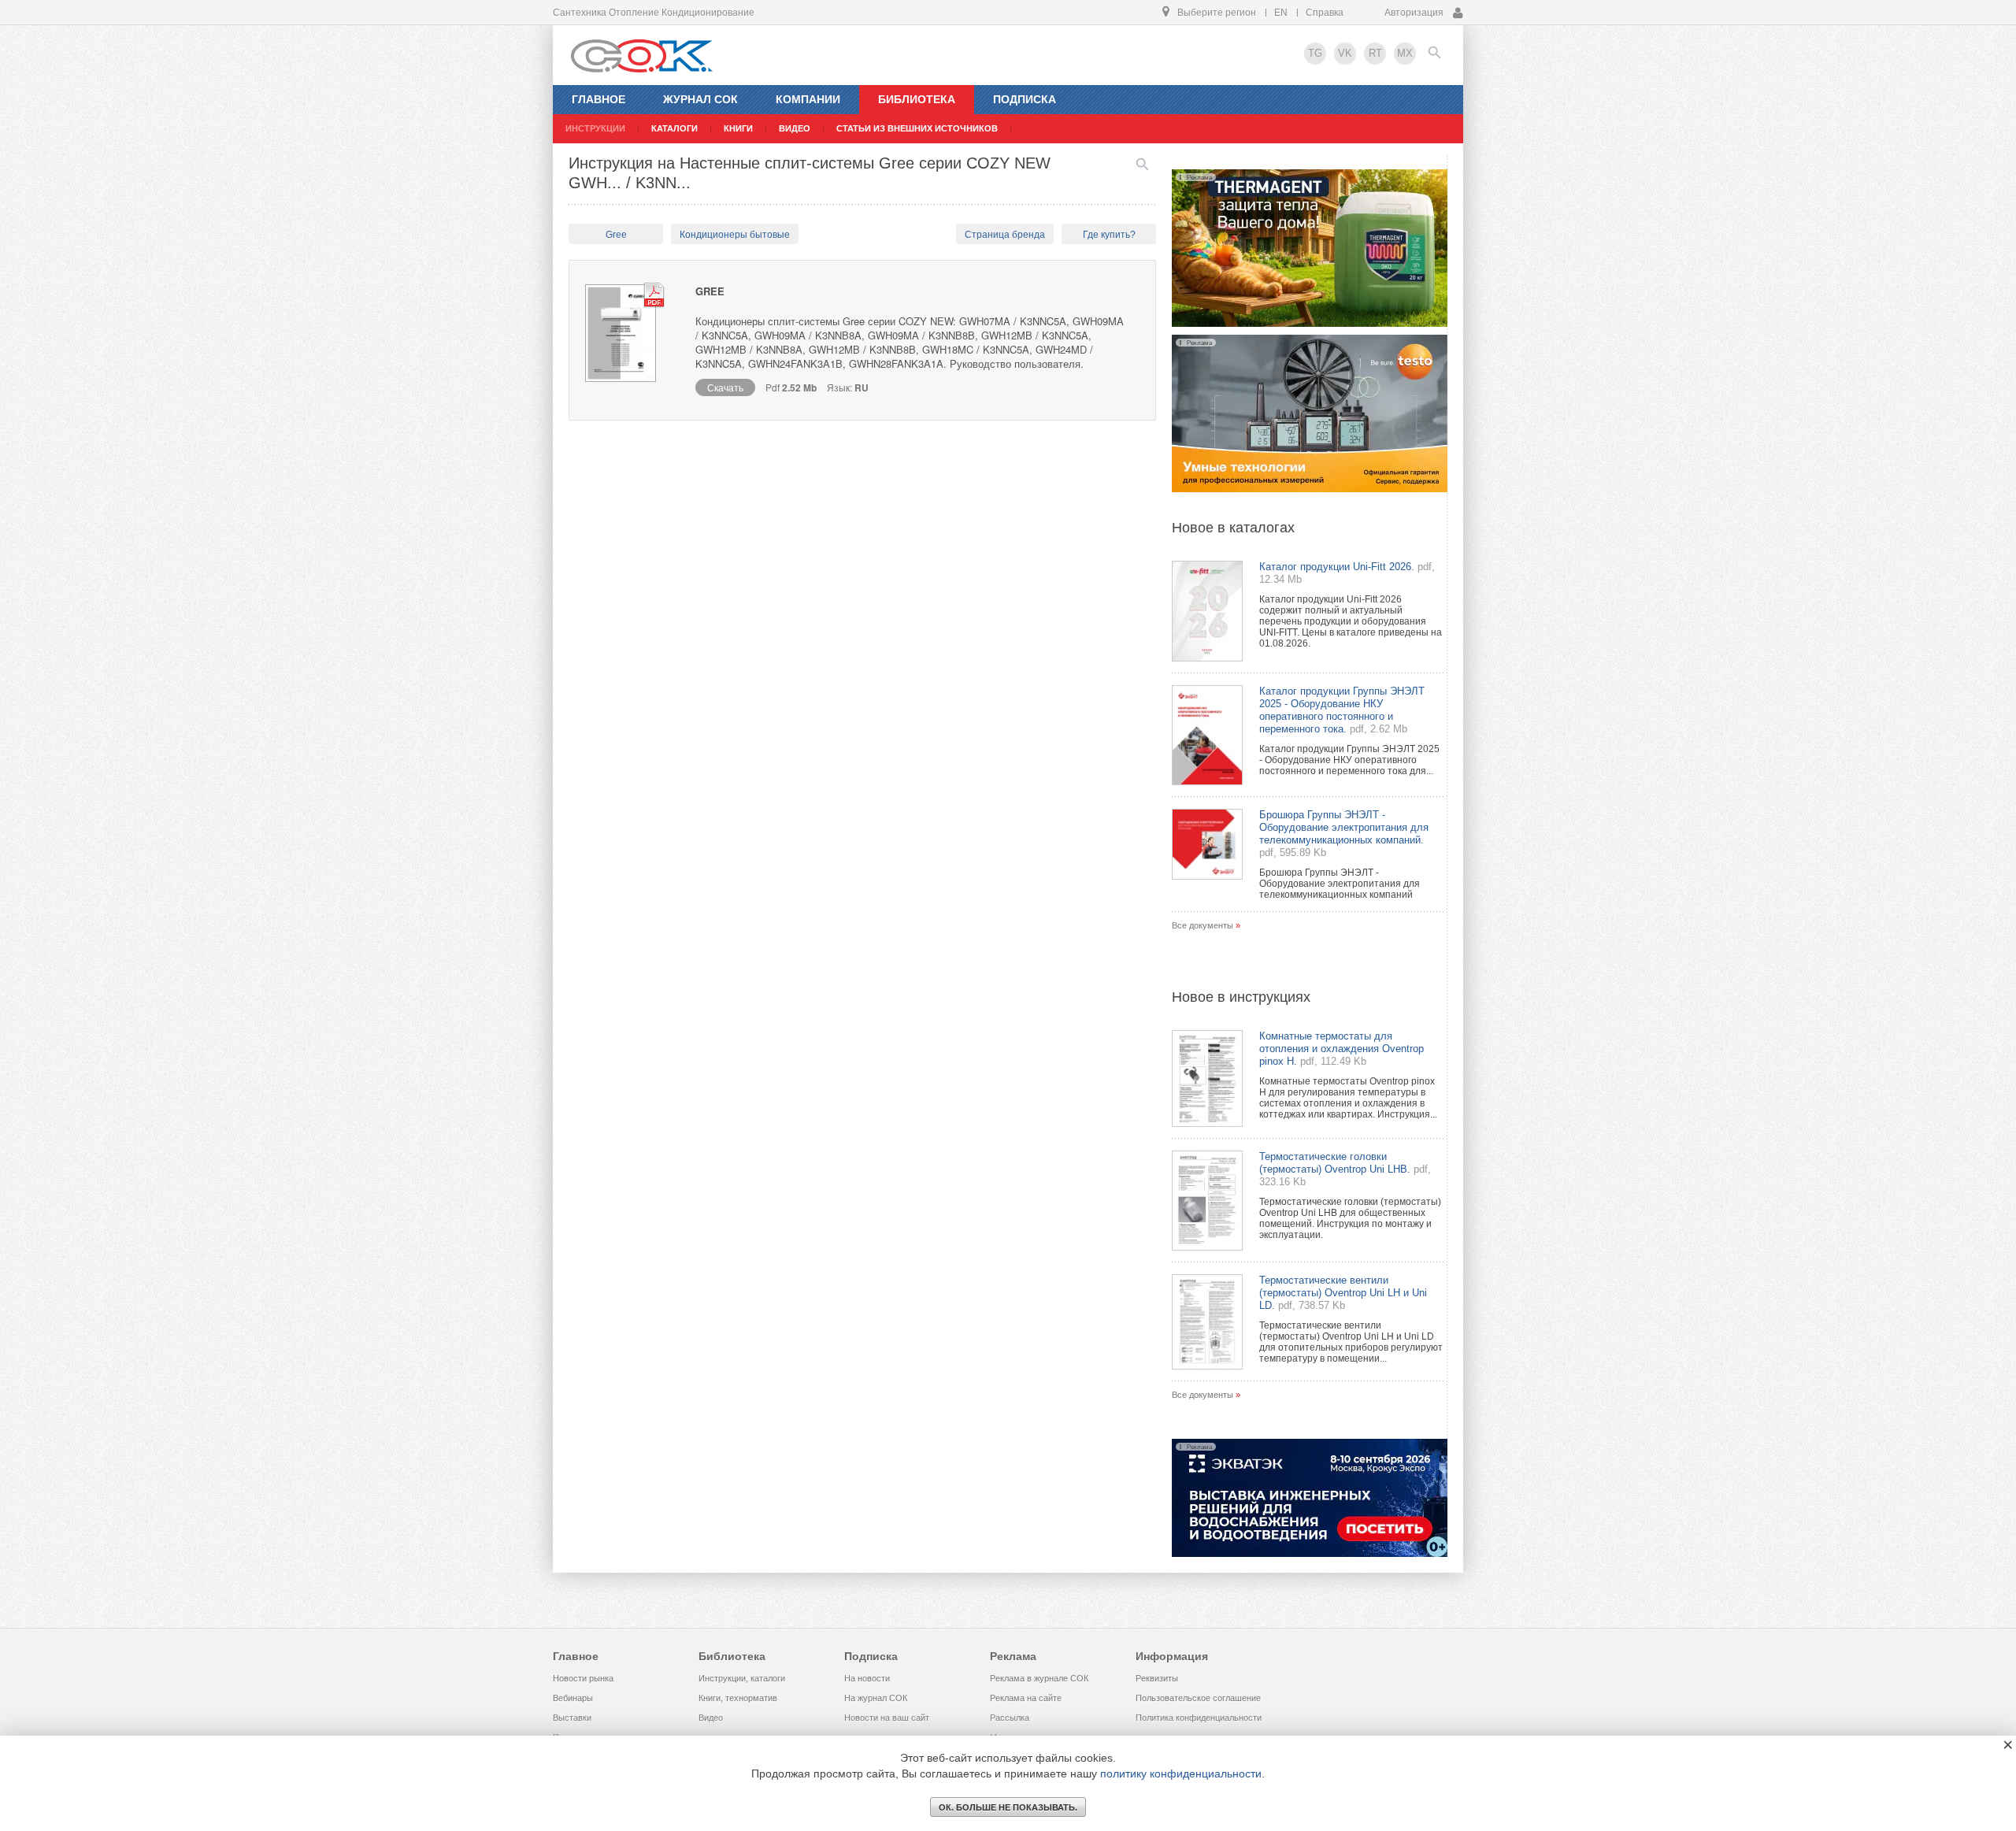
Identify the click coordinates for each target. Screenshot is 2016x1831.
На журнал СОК (876, 1698)
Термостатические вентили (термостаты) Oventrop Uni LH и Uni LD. (1343, 1293)
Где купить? (1109, 235)
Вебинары (573, 1698)
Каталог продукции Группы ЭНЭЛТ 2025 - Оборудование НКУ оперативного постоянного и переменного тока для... (1349, 760)
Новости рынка (583, 1678)
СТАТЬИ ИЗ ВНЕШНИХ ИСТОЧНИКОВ (917, 128)
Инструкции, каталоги (742, 1678)
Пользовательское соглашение (1198, 1698)
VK (1345, 53)
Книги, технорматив (738, 1698)
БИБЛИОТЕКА (917, 99)
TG (1315, 53)
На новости (867, 1678)
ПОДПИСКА (1025, 99)
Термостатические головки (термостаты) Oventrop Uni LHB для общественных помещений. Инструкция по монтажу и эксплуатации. (1350, 1218)
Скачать (725, 387)
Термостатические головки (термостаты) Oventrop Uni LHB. (1335, 1163)
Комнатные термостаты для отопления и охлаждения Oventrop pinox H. (1342, 1049)
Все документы (1203, 925)
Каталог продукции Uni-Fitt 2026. (1337, 567)
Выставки (572, 1718)
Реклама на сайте (1026, 1698)
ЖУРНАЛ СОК (700, 99)
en (1281, 13)
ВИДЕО (795, 128)
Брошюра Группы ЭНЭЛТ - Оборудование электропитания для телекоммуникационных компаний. (1344, 827)
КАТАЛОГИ (674, 128)
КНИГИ (738, 128)
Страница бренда (1005, 235)
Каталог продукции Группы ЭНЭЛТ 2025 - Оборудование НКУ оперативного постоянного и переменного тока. (1342, 710)
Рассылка (1010, 1718)
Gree (616, 235)
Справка (1325, 13)
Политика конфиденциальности (1199, 1718)
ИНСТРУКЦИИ (595, 128)
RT (1375, 53)
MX (1405, 53)
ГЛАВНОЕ (598, 99)
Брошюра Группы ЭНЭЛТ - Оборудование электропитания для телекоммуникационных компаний (1340, 884)
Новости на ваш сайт (887, 1718)
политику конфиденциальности (1181, 1774)
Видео (711, 1718)
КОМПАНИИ (808, 99)
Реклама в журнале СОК (1039, 1678)
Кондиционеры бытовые (735, 235)
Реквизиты (1157, 1678)
